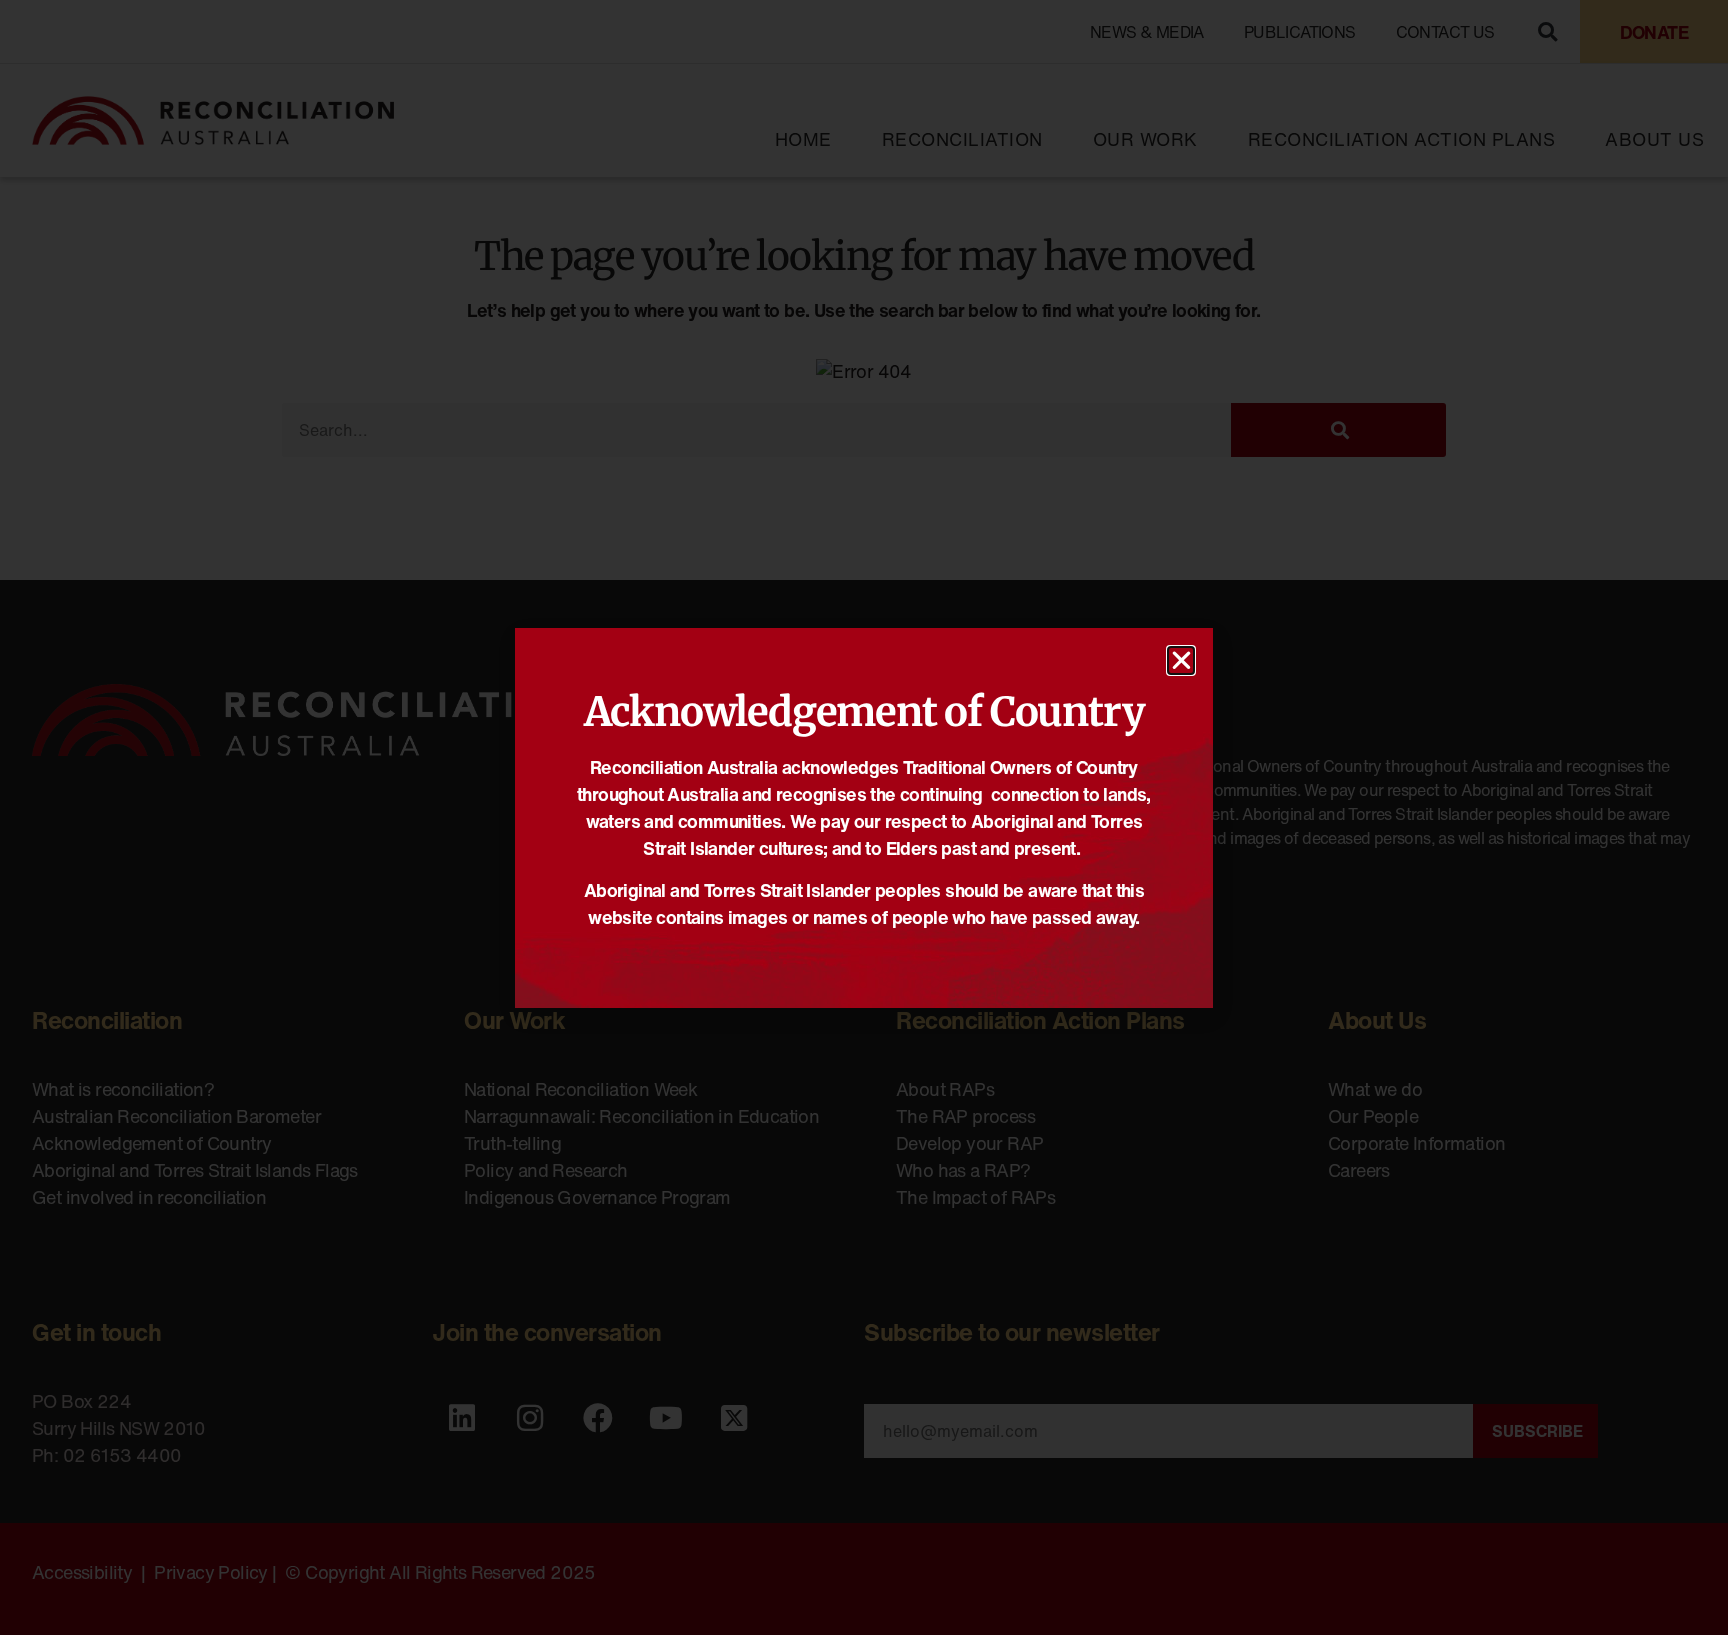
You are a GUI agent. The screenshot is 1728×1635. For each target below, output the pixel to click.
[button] (1181, 660)
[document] (864, 817)
